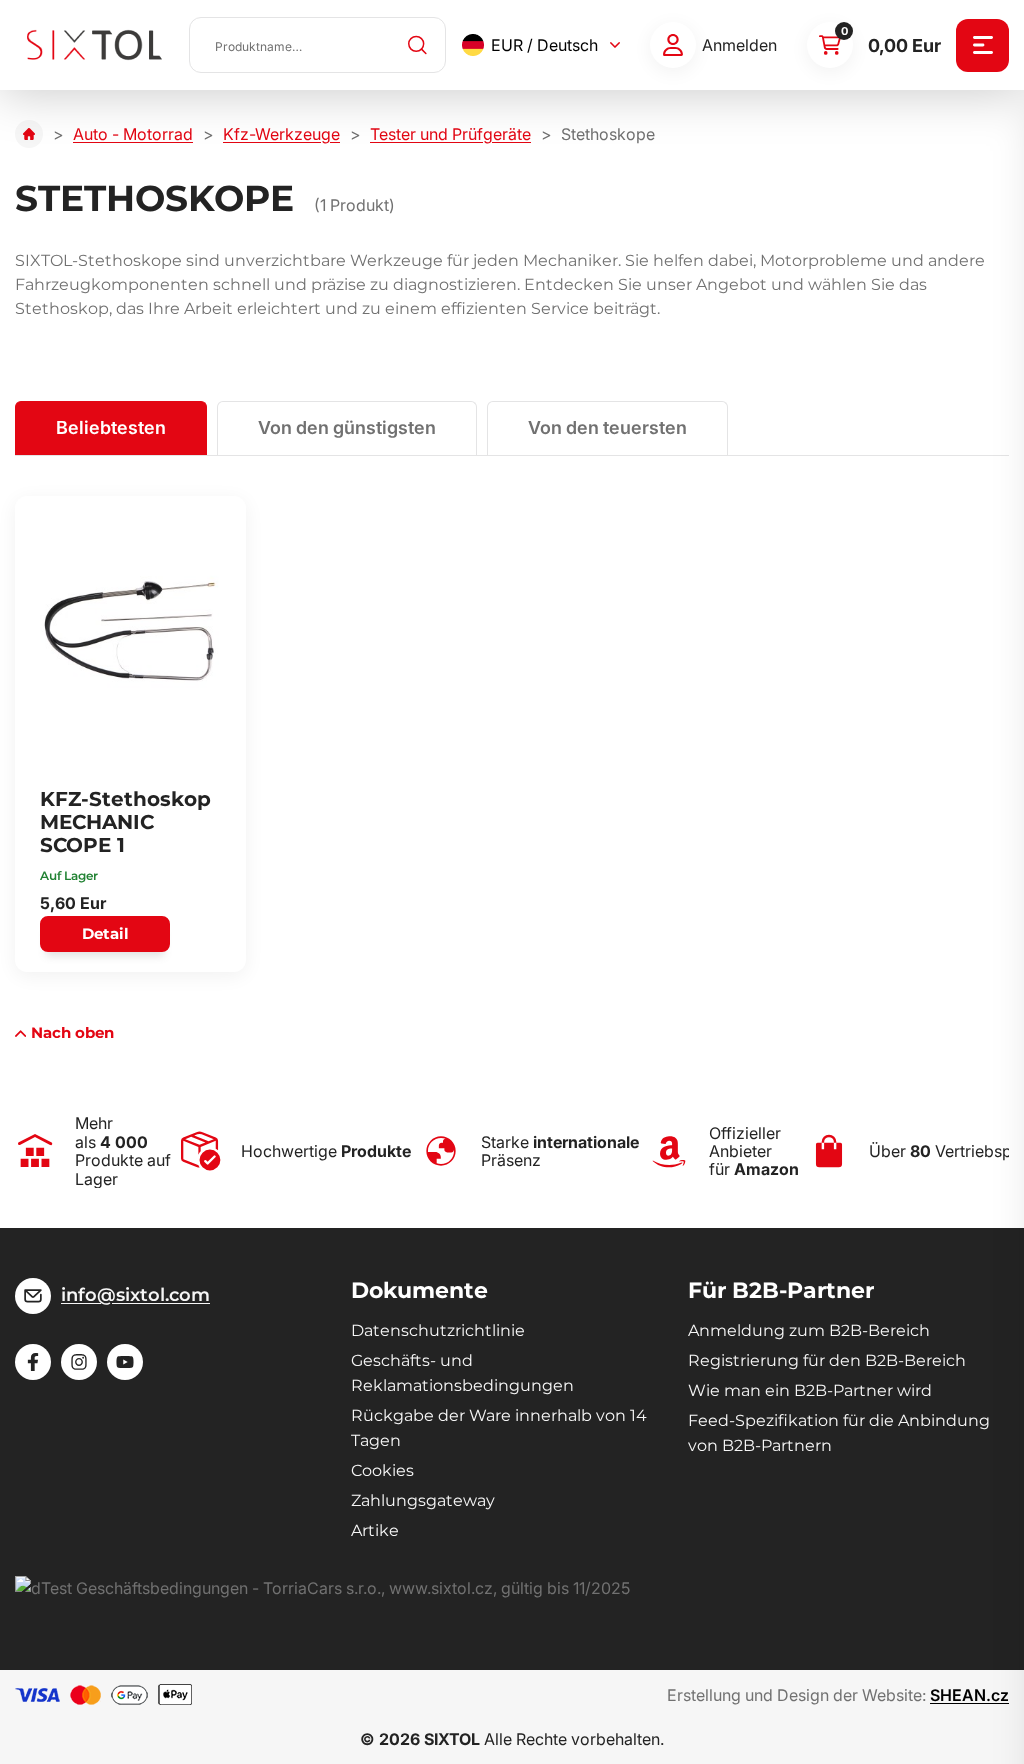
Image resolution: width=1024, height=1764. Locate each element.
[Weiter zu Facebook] (33, 1362)
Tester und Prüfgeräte (450, 134)
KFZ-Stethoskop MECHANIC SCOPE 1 (125, 822)
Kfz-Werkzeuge (281, 134)
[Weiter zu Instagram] (79, 1362)
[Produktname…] (317, 45)
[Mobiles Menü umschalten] (982, 45)
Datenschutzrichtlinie (438, 1330)
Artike (375, 1530)
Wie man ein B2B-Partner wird (810, 1390)
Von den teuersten (607, 427)
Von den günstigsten (347, 427)
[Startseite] (29, 134)
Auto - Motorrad (133, 134)
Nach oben (72, 1032)
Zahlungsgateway (423, 1500)
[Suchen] (418, 45)
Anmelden (739, 45)
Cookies (382, 1470)
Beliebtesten (111, 427)
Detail (105, 933)
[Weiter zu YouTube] (125, 1362)
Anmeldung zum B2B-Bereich (809, 1330)
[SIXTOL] (94, 45)
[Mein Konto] (673, 45)
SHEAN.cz (969, 1695)
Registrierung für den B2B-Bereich (827, 1360)
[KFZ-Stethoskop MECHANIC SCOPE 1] (130, 631)
